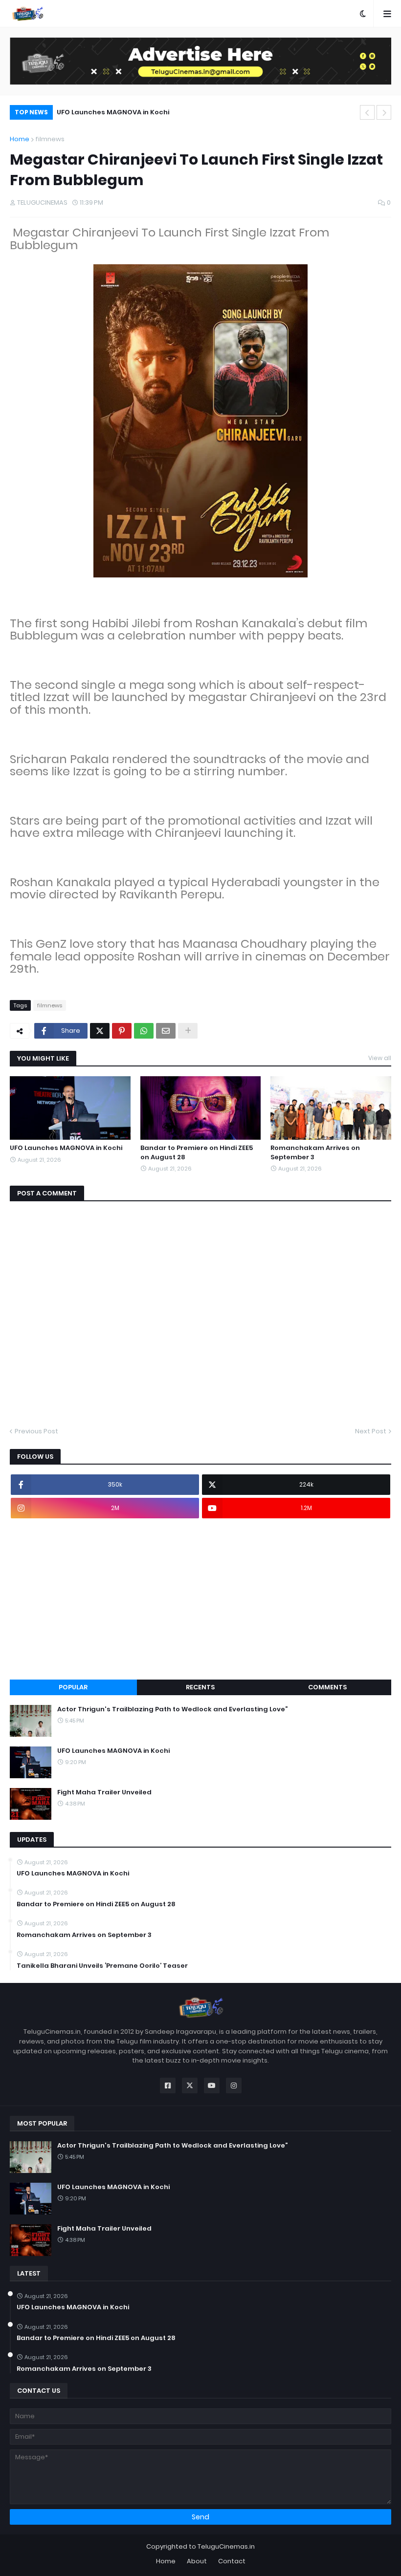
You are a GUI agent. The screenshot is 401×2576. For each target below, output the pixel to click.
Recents (200, 1687)
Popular (73, 1687)
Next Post (371, 1431)
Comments (327, 1687)
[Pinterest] (122, 1031)
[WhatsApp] (144, 1031)
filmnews (50, 139)
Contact (232, 2561)
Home (20, 139)
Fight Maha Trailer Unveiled (104, 1792)
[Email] (166, 1031)
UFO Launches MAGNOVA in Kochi (113, 112)
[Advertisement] (200, 1599)
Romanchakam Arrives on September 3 (315, 1152)
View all (380, 1058)
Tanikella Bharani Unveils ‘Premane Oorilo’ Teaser (102, 1966)
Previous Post (36, 1431)
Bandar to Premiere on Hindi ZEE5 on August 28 (197, 1152)
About (197, 2561)
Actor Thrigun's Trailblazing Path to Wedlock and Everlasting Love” (173, 1709)
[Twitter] (100, 1031)
